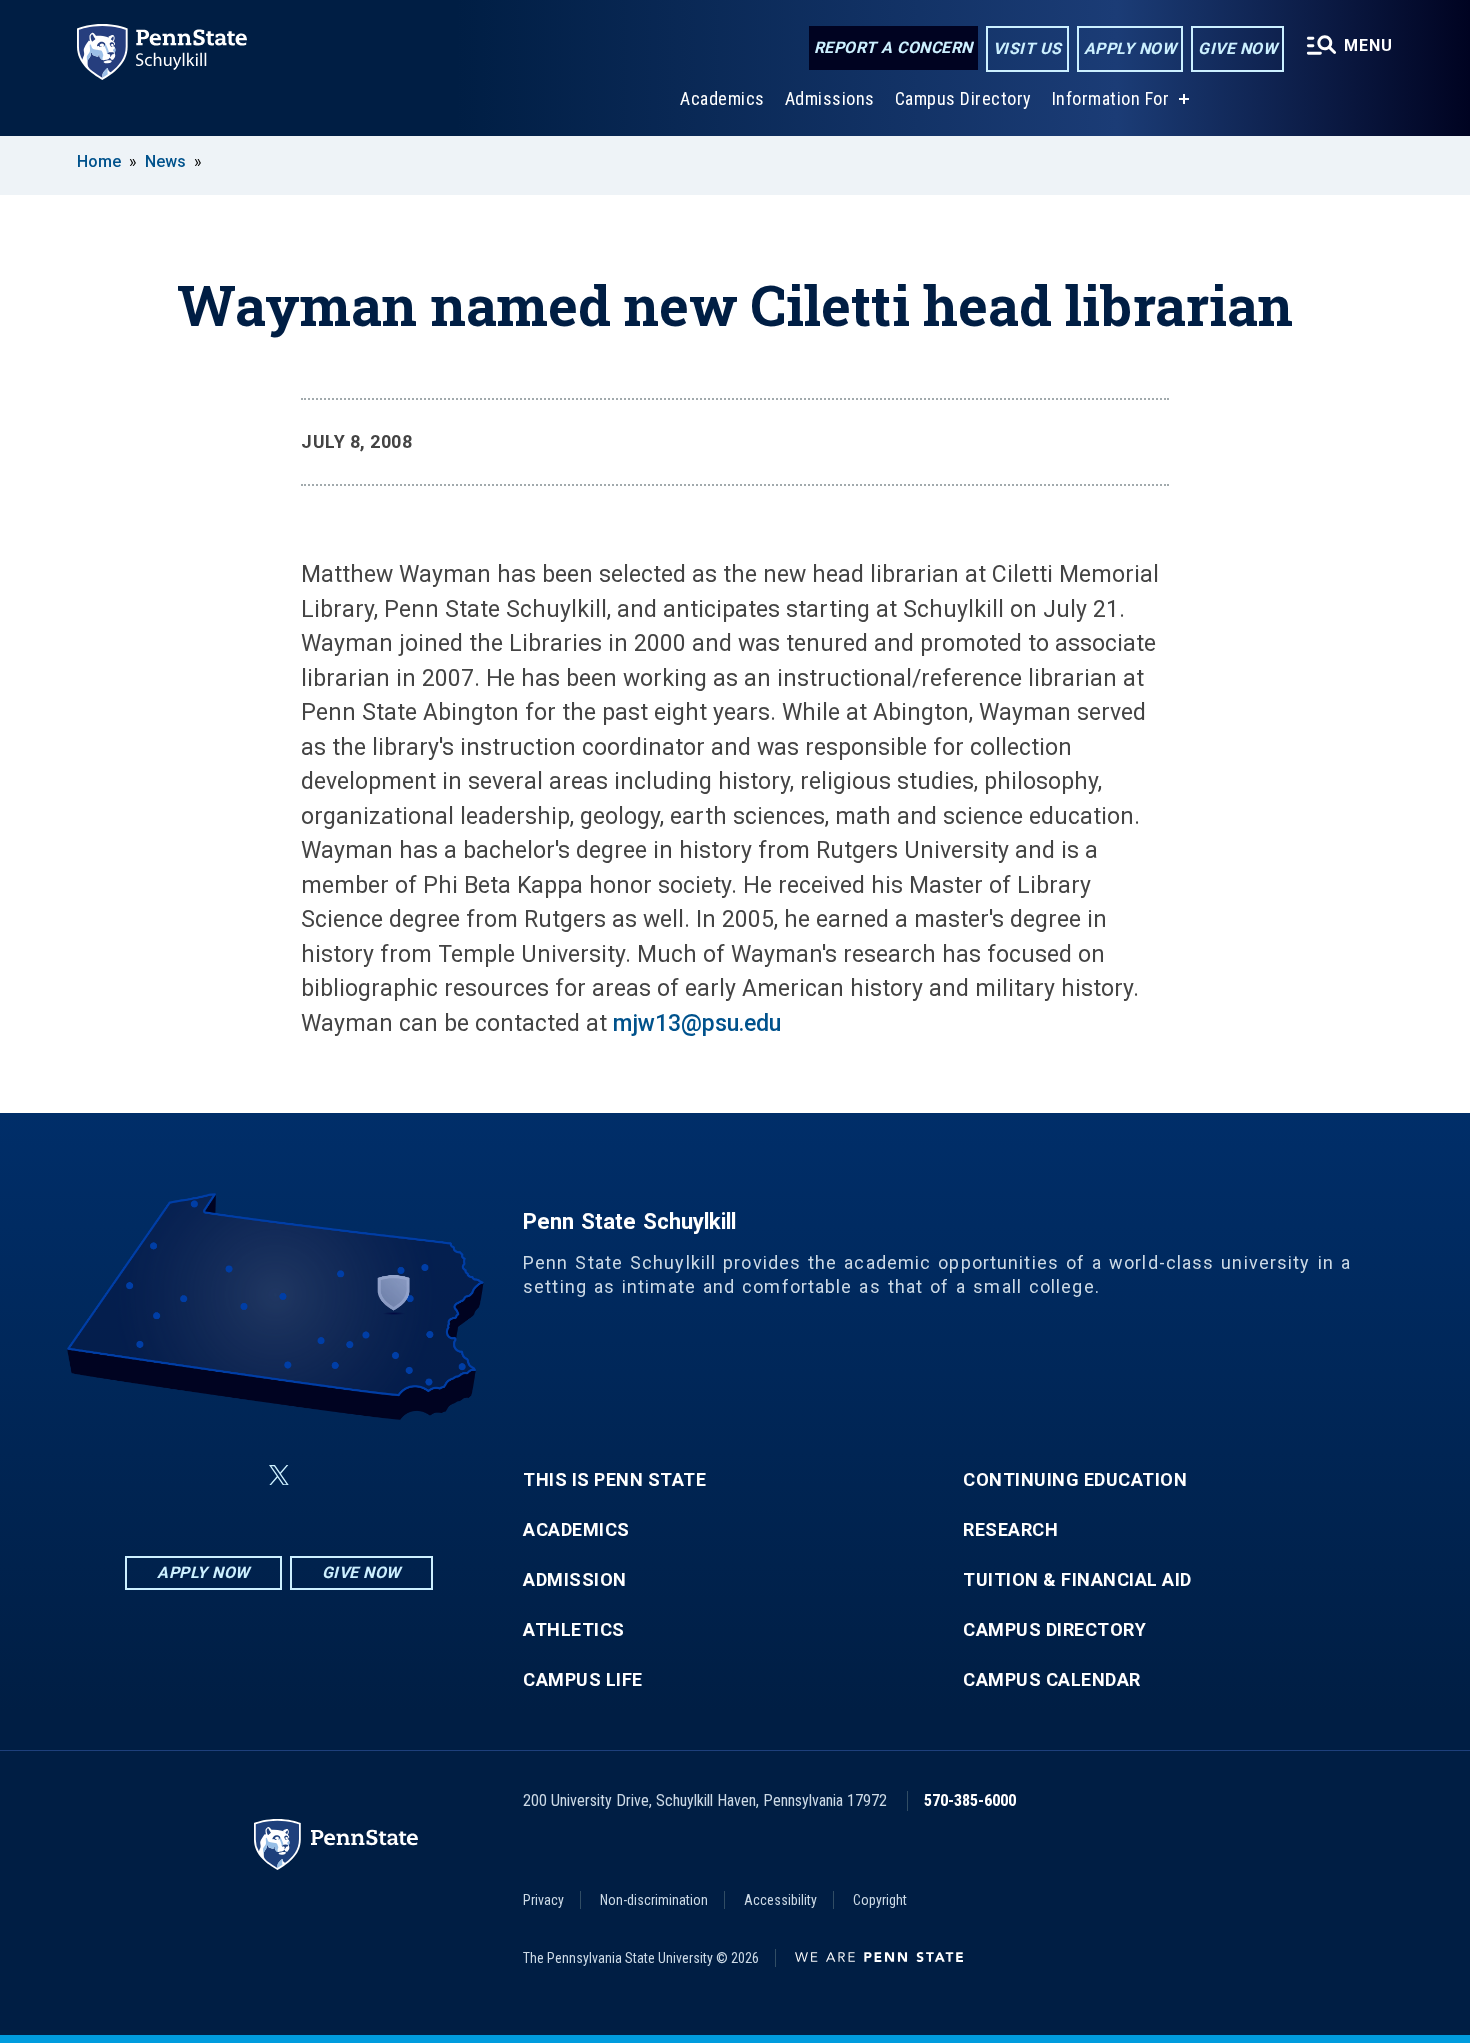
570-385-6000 (970, 1800)
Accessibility (780, 1900)
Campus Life (583, 1680)
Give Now (1237, 48)
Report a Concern (893, 47)
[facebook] (179, 1475)
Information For (1111, 98)
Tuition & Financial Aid (1077, 1580)
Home (99, 161)
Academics (722, 98)
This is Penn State (614, 1480)
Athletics (574, 1630)
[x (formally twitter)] (279, 1475)
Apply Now (1130, 48)
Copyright (880, 1900)
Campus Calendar (1052, 1680)
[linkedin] (231, 1475)
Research (1010, 1530)
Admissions (830, 98)
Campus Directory (963, 98)
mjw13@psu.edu (697, 1023)
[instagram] (379, 1475)
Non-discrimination (654, 1900)
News (165, 161)
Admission (575, 1580)
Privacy (543, 1900)
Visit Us (1027, 48)
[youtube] (327, 1475)
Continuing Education (1075, 1480)
